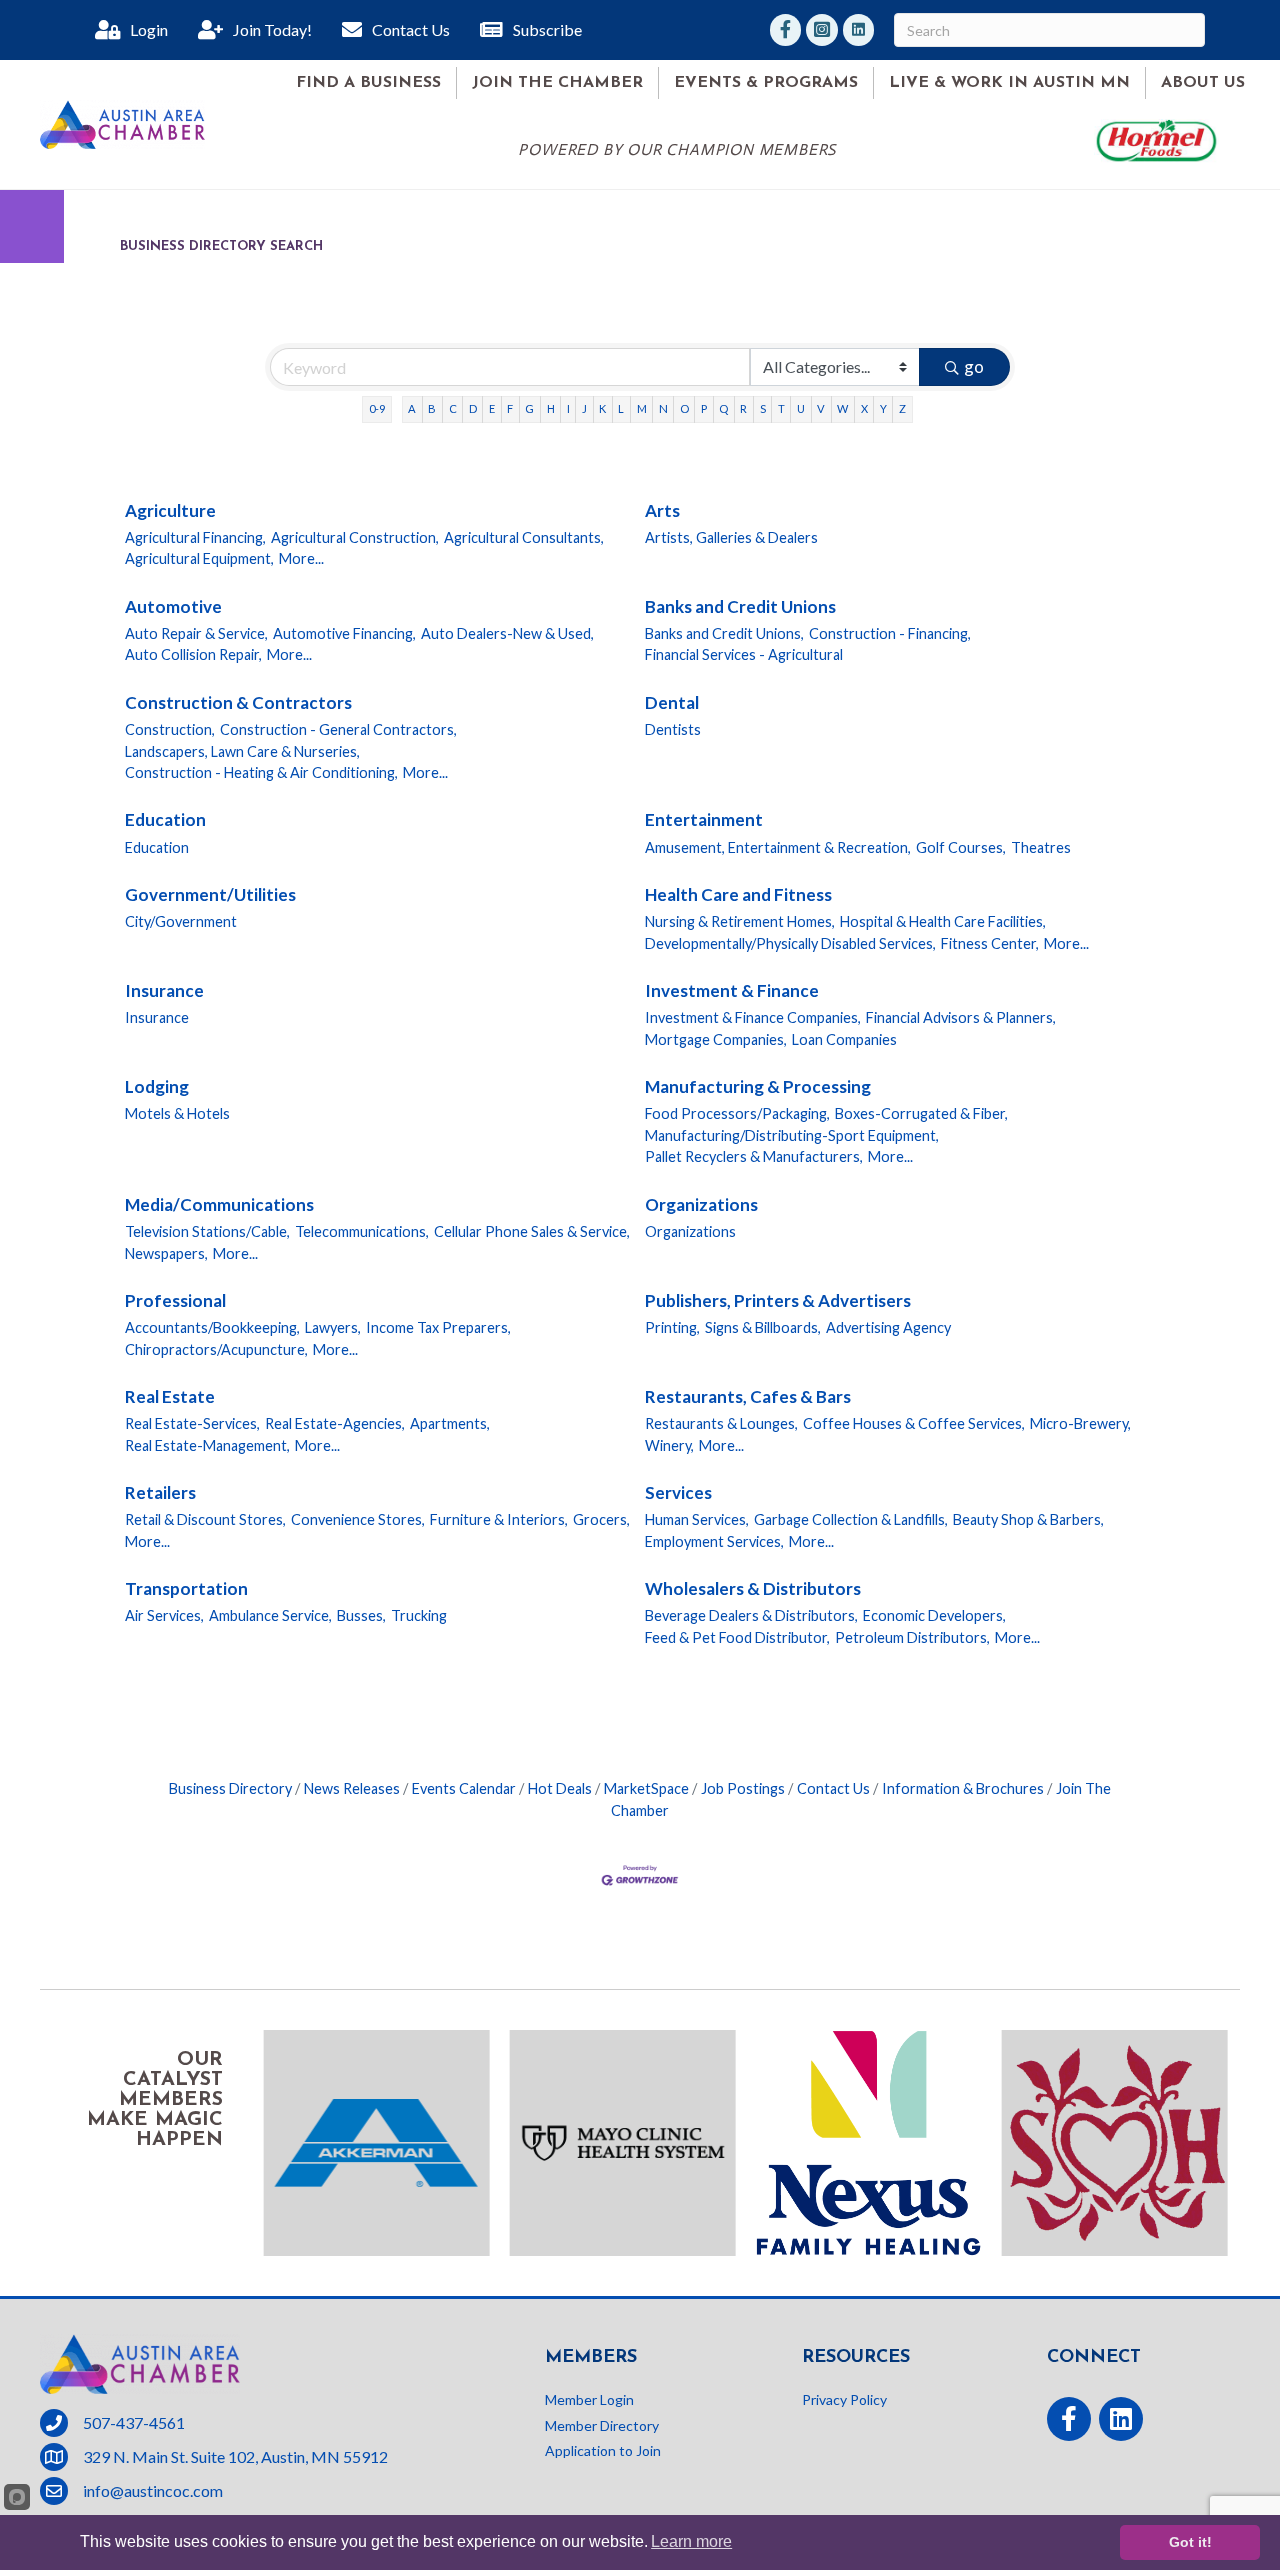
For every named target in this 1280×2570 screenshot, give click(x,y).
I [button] (568, 408)
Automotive (173, 606)
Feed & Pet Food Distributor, (737, 1637)
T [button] (781, 408)
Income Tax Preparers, (438, 1327)
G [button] (529, 408)
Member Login (589, 2399)
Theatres (1041, 847)
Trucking (419, 1615)
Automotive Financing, (344, 633)
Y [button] (883, 408)
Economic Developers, (934, 1615)
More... (301, 558)
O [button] (684, 408)
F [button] (510, 408)
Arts (662, 510)
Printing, (672, 1327)
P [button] (704, 408)
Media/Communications (219, 1204)
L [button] (621, 408)
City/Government (181, 921)
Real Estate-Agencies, (335, 1423)
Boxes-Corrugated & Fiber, (921, 1113)
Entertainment (704, 819)
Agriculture (170, 510)
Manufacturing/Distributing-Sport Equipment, (792, 1135)
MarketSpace (646, 1788)
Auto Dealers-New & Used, (507, 633)
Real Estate (170, 1396)
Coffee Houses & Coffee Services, (914, 1423)
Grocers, (601, 1519)
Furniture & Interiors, (499, 1519)
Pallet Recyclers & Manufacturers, (754, 1156)
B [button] (432, 408)
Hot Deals (560, 1788)
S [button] (763, 408)
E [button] (492, 408)
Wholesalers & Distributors (753, 1588)
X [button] (864, 408)
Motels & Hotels (177, 1113)
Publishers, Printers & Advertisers (778, 1300)
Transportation (186, 1588)
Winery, (669, 1445)
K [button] (602, 408)
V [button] (821, 408)
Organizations (701, 1204)
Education (165, 819)
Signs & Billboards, (763, 1327)
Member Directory (602, 2425)
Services (678, 1492)
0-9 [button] (377, 408)
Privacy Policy (844, 2399)
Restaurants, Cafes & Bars (748, 1396)
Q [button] (723, 408)
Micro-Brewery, (1080, 1423)
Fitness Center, (990, 943)
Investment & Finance (732, 990)
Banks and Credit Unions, (724, 633)
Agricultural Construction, (355, 537)
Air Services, (164, 1615)
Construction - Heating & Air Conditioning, (261, 772)
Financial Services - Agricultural (744, 654)
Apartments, (450, 1423)
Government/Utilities (210, 894)
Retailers (160, 1492)
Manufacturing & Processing (758, 1086)
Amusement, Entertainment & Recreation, (778, 847)
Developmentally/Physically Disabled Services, (790, 943)
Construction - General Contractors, (338, 729)
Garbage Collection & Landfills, (851, 1519)
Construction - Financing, (890, 633)
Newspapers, (166, 1253)
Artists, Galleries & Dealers (731, 537)
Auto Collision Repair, (193, 654)
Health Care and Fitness (738, 894)
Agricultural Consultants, (524, 537)
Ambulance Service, (270, 1615)
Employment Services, (714, 1541)
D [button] (473, 408)
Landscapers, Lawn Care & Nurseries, (242, 751)
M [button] (642, 408)
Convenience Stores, (358, 1519)
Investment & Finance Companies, (753, 1017)
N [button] (663, 408)
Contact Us (833, 1788)
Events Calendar (464, 1788)
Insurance (164, 990)
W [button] (842, 408)
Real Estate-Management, (207, 1445)
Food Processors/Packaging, (737, 1113)
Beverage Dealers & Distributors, (751, 1615)
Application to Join (603, 2450)
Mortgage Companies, (716, 1039)
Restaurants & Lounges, (721, 1423)
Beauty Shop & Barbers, (1028, 1519)
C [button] (453, 408)
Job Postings (743, 1788)
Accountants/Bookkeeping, (212, 1327)
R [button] (743, 408)
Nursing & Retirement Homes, (740, 921)
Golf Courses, (961, 847)
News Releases (352, 1788)
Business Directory (230, 1788)
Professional (175, 1300)
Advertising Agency (888, 1327)
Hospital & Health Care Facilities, (943, 921)
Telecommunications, (362, 1231)
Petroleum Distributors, (912, 1637)
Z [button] (902, 408)
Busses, (361, 1615)
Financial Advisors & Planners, (961, 1017)
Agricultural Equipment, (199, 558)
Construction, (170, 729)
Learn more (691, 2541)
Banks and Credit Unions (740, 606)
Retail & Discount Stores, (205, 1519)
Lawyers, (333, 1327)
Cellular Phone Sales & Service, (532, 1231)
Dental (672, 702)
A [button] (412, 408)
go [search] (974, 366)
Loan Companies (844, 1039)
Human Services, (697, 1519)
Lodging (157, 1086)
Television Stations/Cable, (207, 1231)
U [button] (801, 408)
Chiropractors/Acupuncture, (216, 1349)
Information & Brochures (963, 1788)
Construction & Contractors (238, 702)
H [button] (551, 408)
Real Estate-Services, (192, 1423)
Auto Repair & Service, (196, 633)
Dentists (673, 729)
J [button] (584, 408)
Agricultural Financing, (195, 537)
